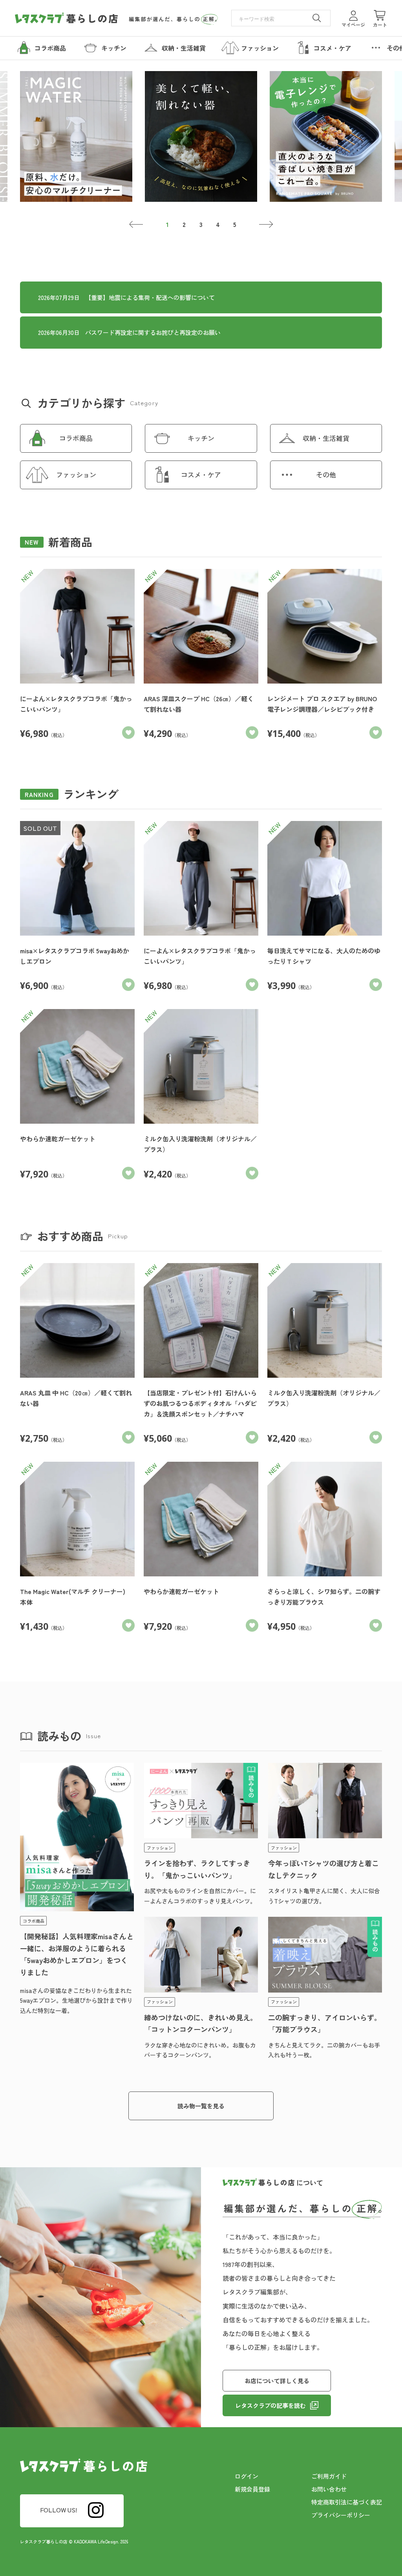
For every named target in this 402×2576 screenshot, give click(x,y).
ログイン (247, 2476)
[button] (136, 225)
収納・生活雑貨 (326, 438)
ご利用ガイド (329, 2476)
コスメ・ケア (201, 474)
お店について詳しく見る (277, 2381)
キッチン (201, 438)
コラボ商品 (76, 438)
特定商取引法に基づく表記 (347, 2502)
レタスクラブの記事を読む (270, 2405)
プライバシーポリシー (341, 2515)
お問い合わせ (329, 2489)
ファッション (76, 474)
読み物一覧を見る (201, 2106)
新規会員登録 (252, 2489)
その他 (326, 474)
